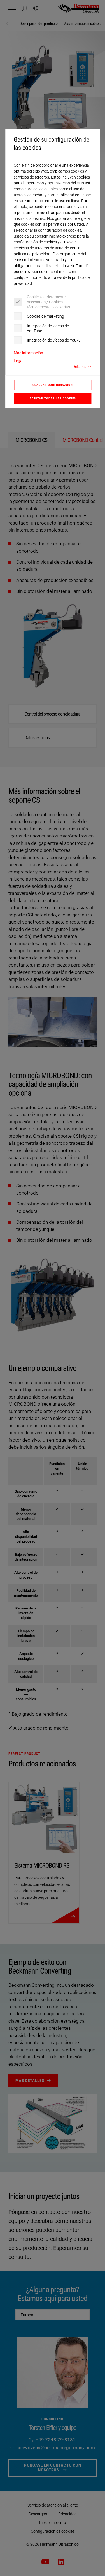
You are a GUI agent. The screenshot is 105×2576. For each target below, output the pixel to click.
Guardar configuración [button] (53, 385)
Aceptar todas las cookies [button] (53, 398)
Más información (28, 353)
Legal (18, 361)
